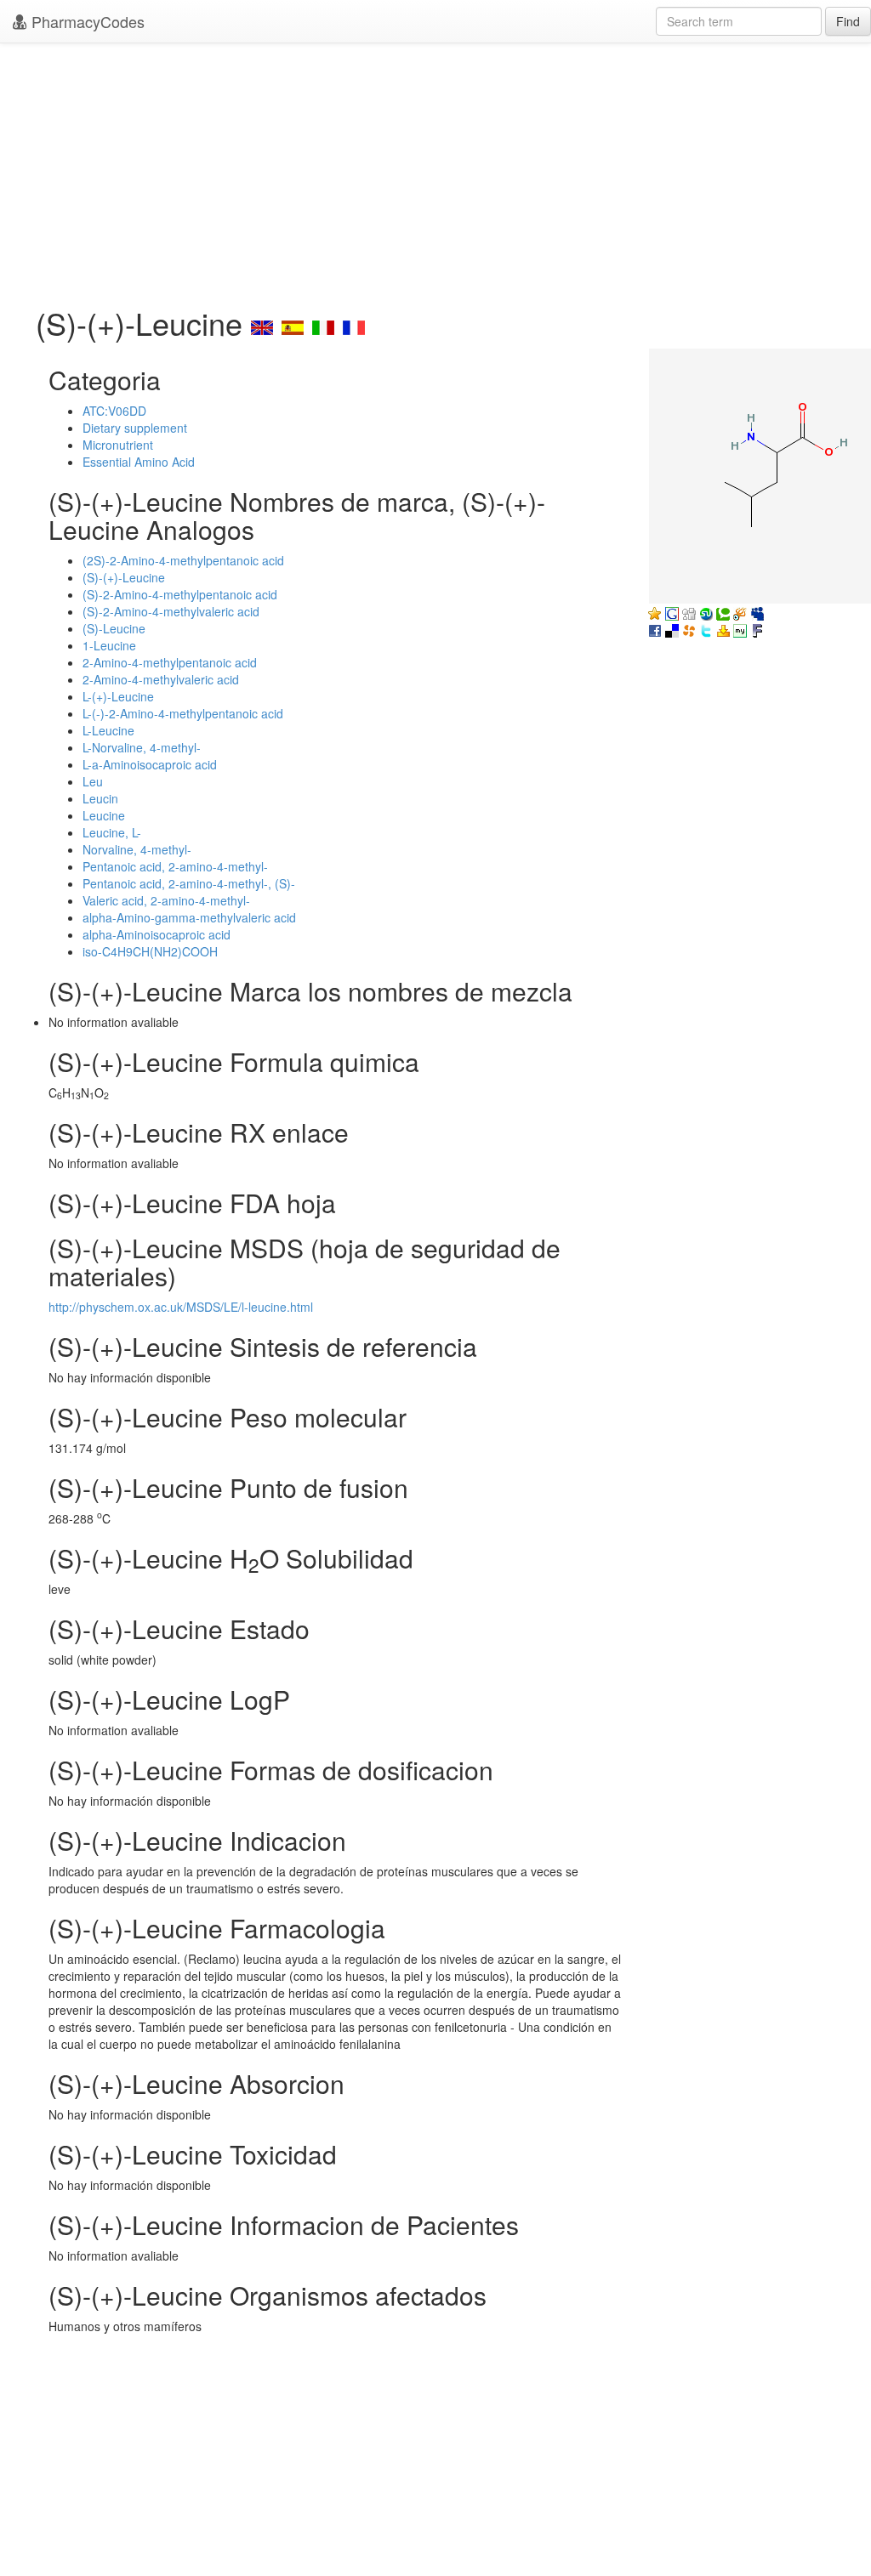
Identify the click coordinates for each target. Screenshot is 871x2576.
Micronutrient (118, 445)
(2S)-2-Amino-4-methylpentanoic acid (183, 560)
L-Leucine (108, 730)
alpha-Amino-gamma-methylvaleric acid (189, 917)
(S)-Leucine (114, 628)
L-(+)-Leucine (118, 696)
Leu (93, 781)
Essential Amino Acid (139, 462)
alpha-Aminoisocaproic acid (157, 934)
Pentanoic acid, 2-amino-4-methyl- (175, 866)
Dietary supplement (135, 428)
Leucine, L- (112, 832)
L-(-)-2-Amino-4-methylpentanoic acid (183, 713)
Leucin (100, 798)
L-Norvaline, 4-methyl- (142, 747)
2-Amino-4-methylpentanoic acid (170, 662)
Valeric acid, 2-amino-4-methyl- (166, 900)
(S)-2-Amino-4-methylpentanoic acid (180, 594)
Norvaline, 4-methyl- (137, 849)
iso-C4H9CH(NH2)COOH (150, 951)
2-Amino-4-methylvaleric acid (161, 679)
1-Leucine (109, 645)
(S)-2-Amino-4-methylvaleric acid (171, 611)
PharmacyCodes (86, 21)
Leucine (104, 815)
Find (848, 21)
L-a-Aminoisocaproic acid (150, 764)
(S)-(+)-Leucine (124, 577)
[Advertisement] (435, 170)
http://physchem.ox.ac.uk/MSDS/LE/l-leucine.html (181, 1307)
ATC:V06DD (114, 411)
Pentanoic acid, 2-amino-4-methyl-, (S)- (189, 883)
